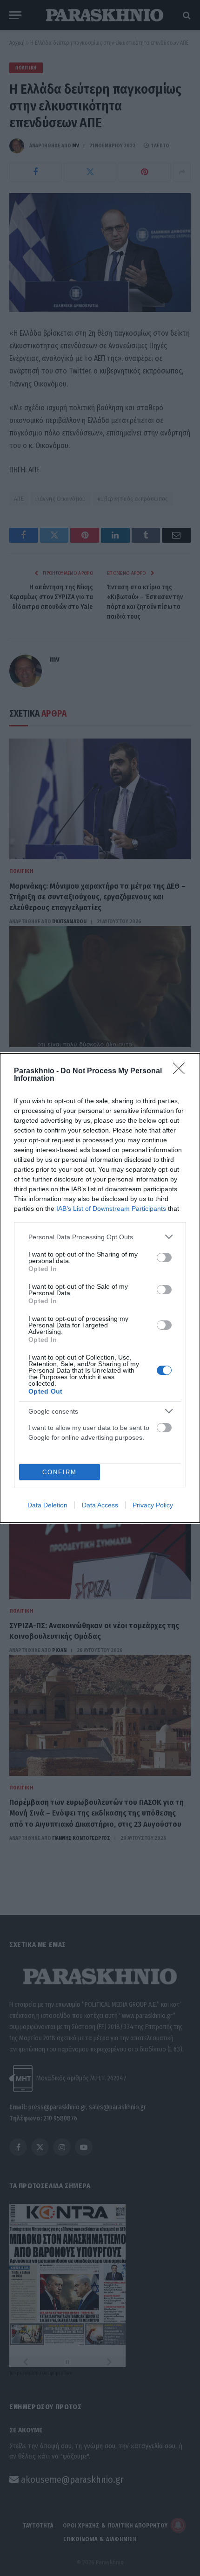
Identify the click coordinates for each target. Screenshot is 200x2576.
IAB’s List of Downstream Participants (111, 1209)
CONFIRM (60, 1472)
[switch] (164, 1257)
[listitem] (100, 1237)
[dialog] (100, 1288)
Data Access (100, 1505)
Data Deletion (47, 1505)
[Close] (182, 1071)
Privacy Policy (153, 1505)
